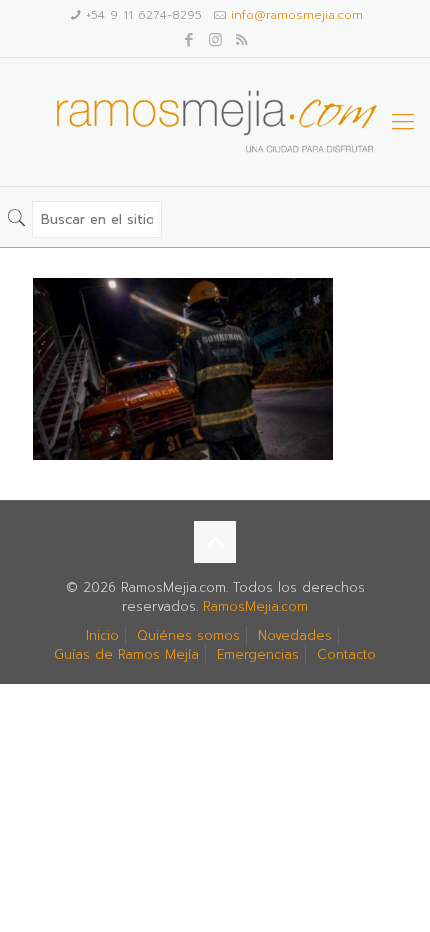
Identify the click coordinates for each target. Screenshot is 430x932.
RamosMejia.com (255, 606)
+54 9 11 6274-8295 (144, 15)
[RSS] (241, 40)
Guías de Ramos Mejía (126, 654)
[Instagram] (215, 40)
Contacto (346, 654)
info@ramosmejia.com (297, 15)
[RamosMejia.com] (215, 122)
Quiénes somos (188, 635)
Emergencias (258, 654)
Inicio (102, 635)
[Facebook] (189, 40)
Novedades (295, 635)
